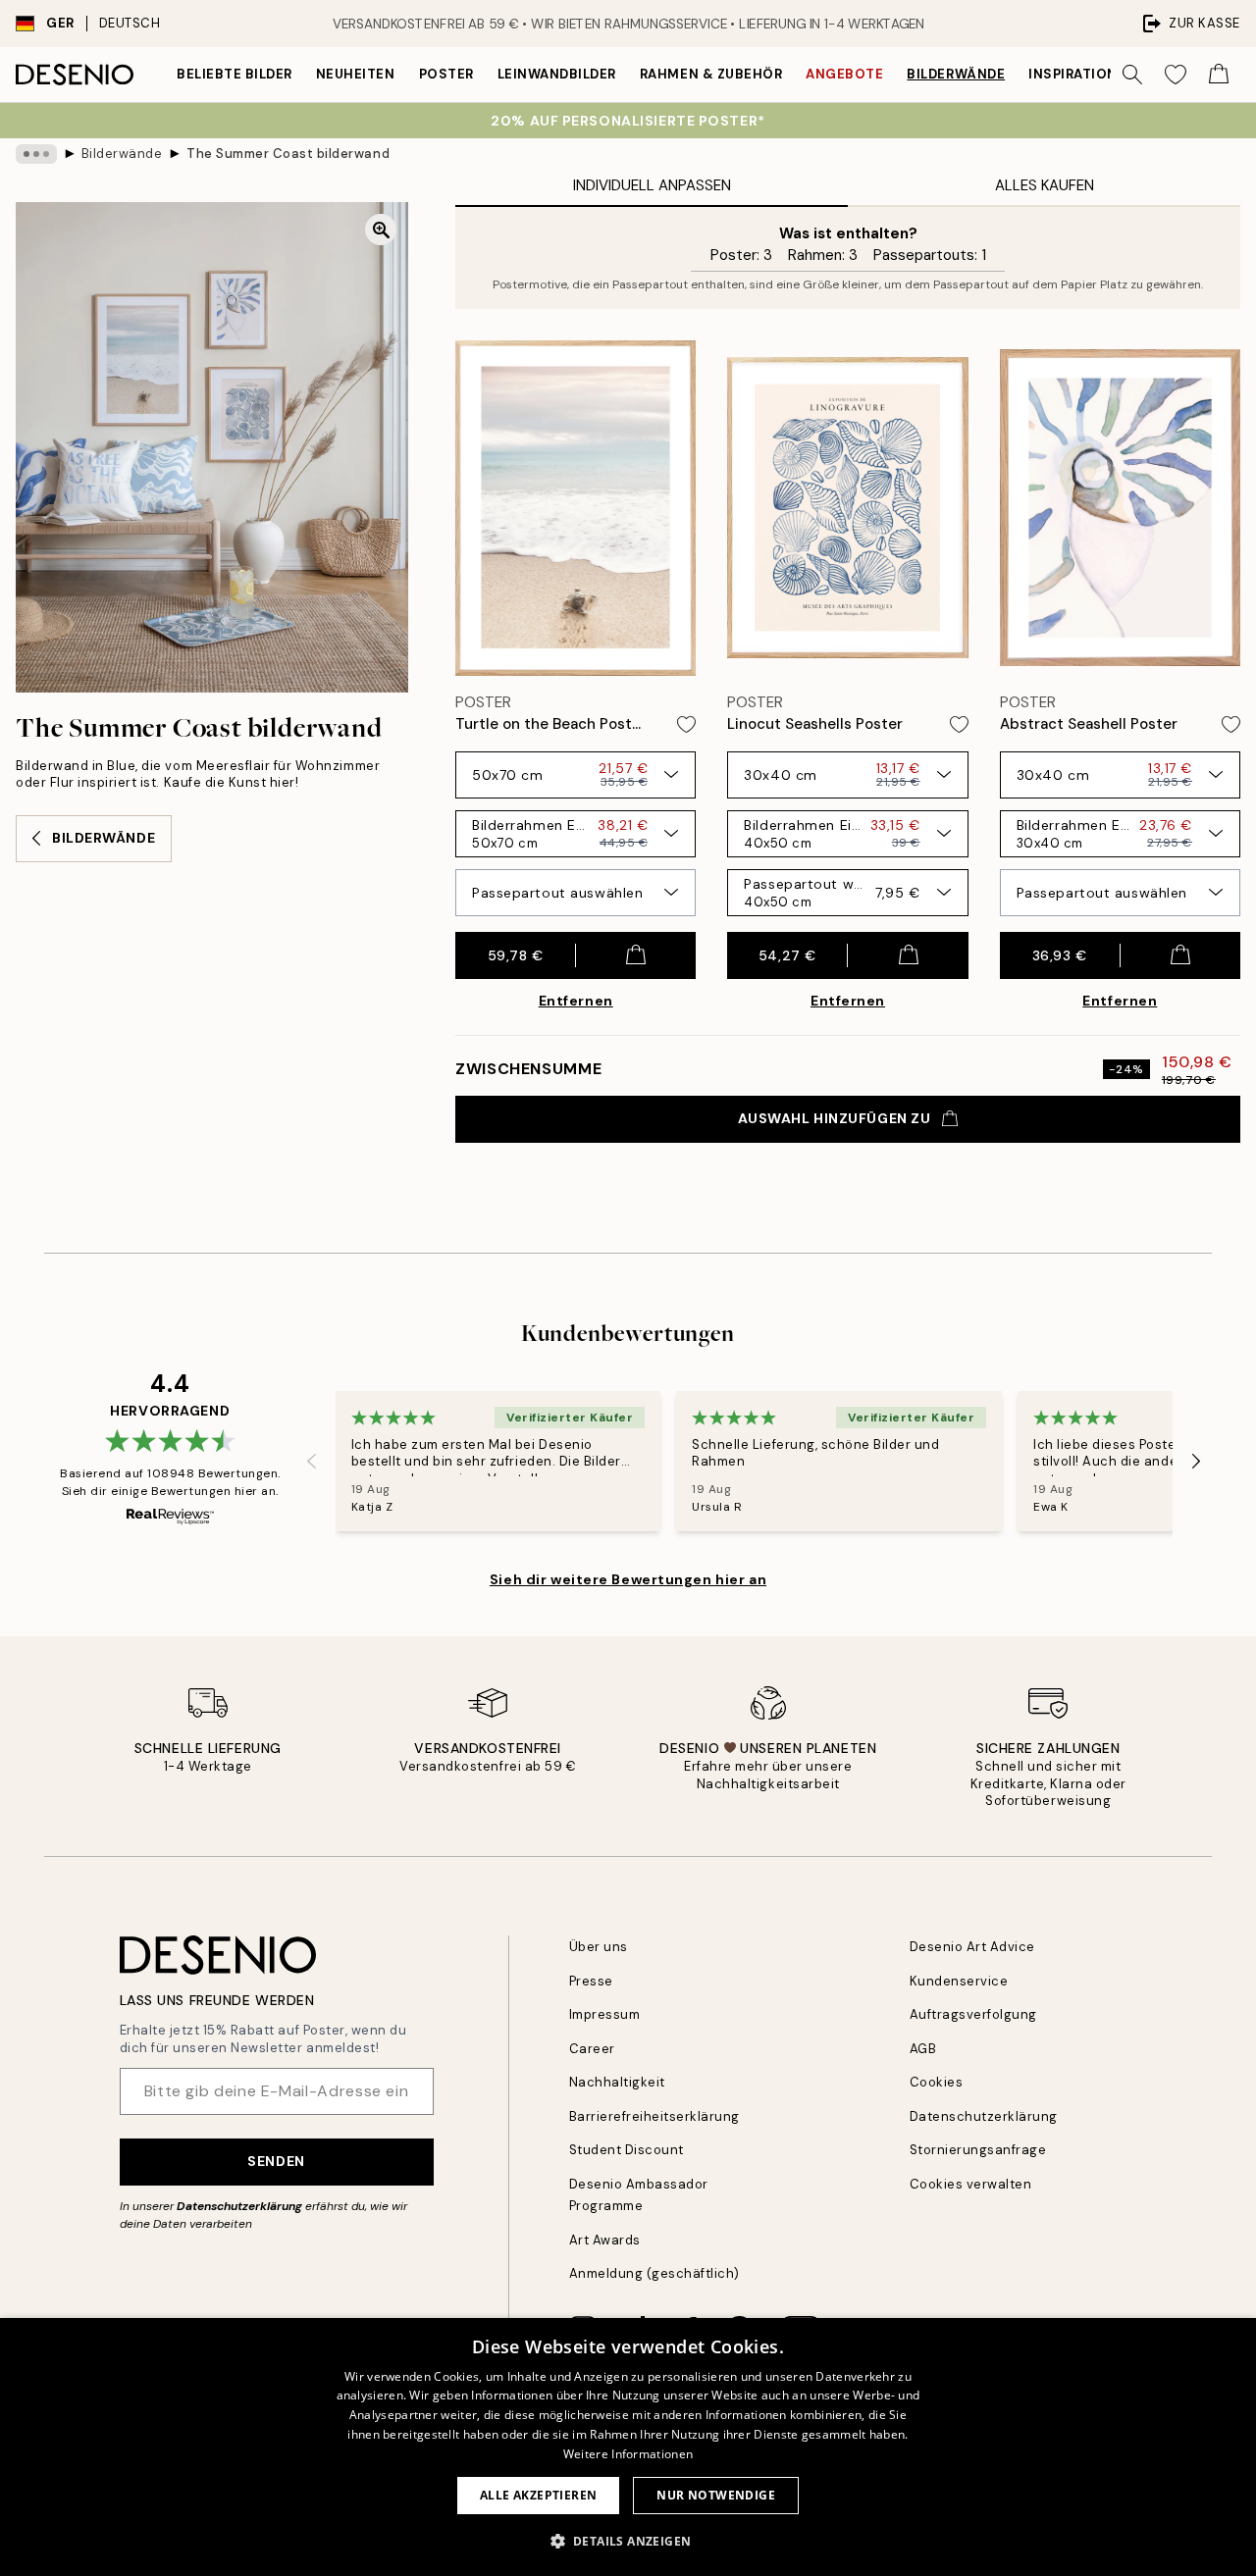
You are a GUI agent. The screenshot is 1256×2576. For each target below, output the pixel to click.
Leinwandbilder (557, 74)
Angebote (844, 74)
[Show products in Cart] (1219, 75)
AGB (923, 2049)
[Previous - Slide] (312, 1462)
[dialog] (628, 2447)
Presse (591, 1981)
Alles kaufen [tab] (1045, 185)
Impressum (605, 2014)
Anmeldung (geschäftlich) (654, 2273)
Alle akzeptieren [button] (538, 2495)
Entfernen (576, 1001)
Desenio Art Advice (972, 1947)
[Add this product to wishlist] (686, 724)
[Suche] (1132, 75)
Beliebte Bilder (235, 74)
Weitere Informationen (628, 2454)
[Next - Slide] (1196, 1462)
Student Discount (627, 2150)
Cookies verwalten (971, 2184)
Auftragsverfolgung (973, 2014)
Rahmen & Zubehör (711, 74)
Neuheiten (356, 74)
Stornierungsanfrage (978, 2150)
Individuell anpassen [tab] (652, 185)
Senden (276, 2161)
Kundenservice (959, 1981)
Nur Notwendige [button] (716, 2495)
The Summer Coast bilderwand (288, 154)
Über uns (599, 1947)
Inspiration (1073, 74)
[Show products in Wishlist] (1176, 75)
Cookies (937, 2082)
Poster (446, 74)
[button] (628, 2541)
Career (592, 2049)
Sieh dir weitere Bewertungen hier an (628, 1579)
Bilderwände (956, 74)
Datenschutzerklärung (239, 2206)
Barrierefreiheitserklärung (655, 2116)
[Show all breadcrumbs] (36, 154)
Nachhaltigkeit (617, 2082)
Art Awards (605, 2240)
